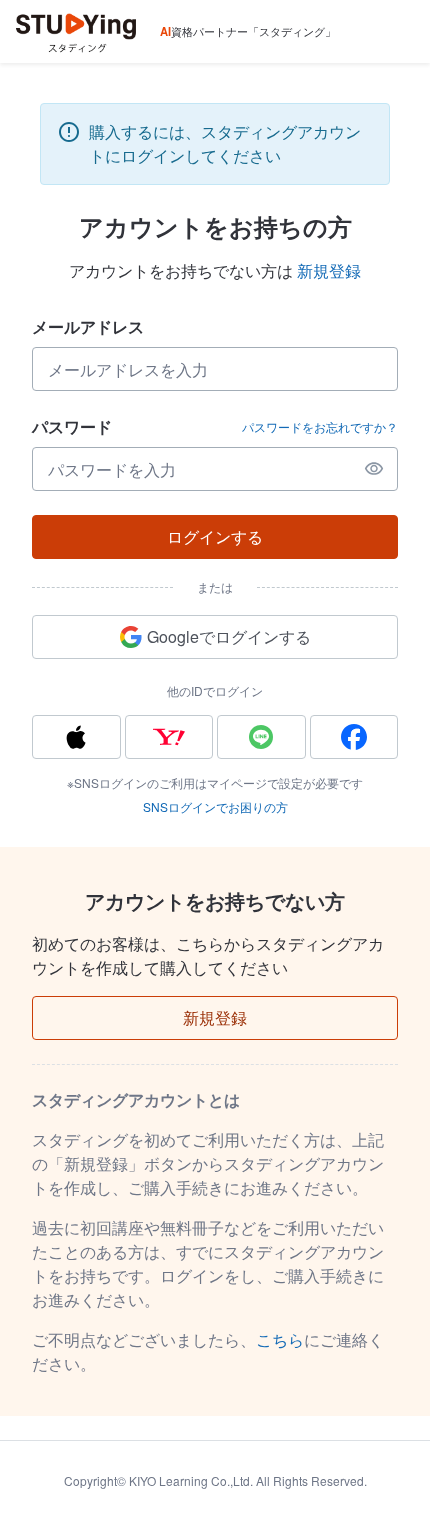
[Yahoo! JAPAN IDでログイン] (169, 737)
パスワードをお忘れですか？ (320, 427)
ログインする (215, 536)
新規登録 (329, 270)
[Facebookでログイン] (354, 737)
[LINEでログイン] (261, 737)
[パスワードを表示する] (374, 469)
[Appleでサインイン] (76, 737)
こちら (280, 1339)
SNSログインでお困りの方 (215, 806)
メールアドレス (88, 326)
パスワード (72, 426)
